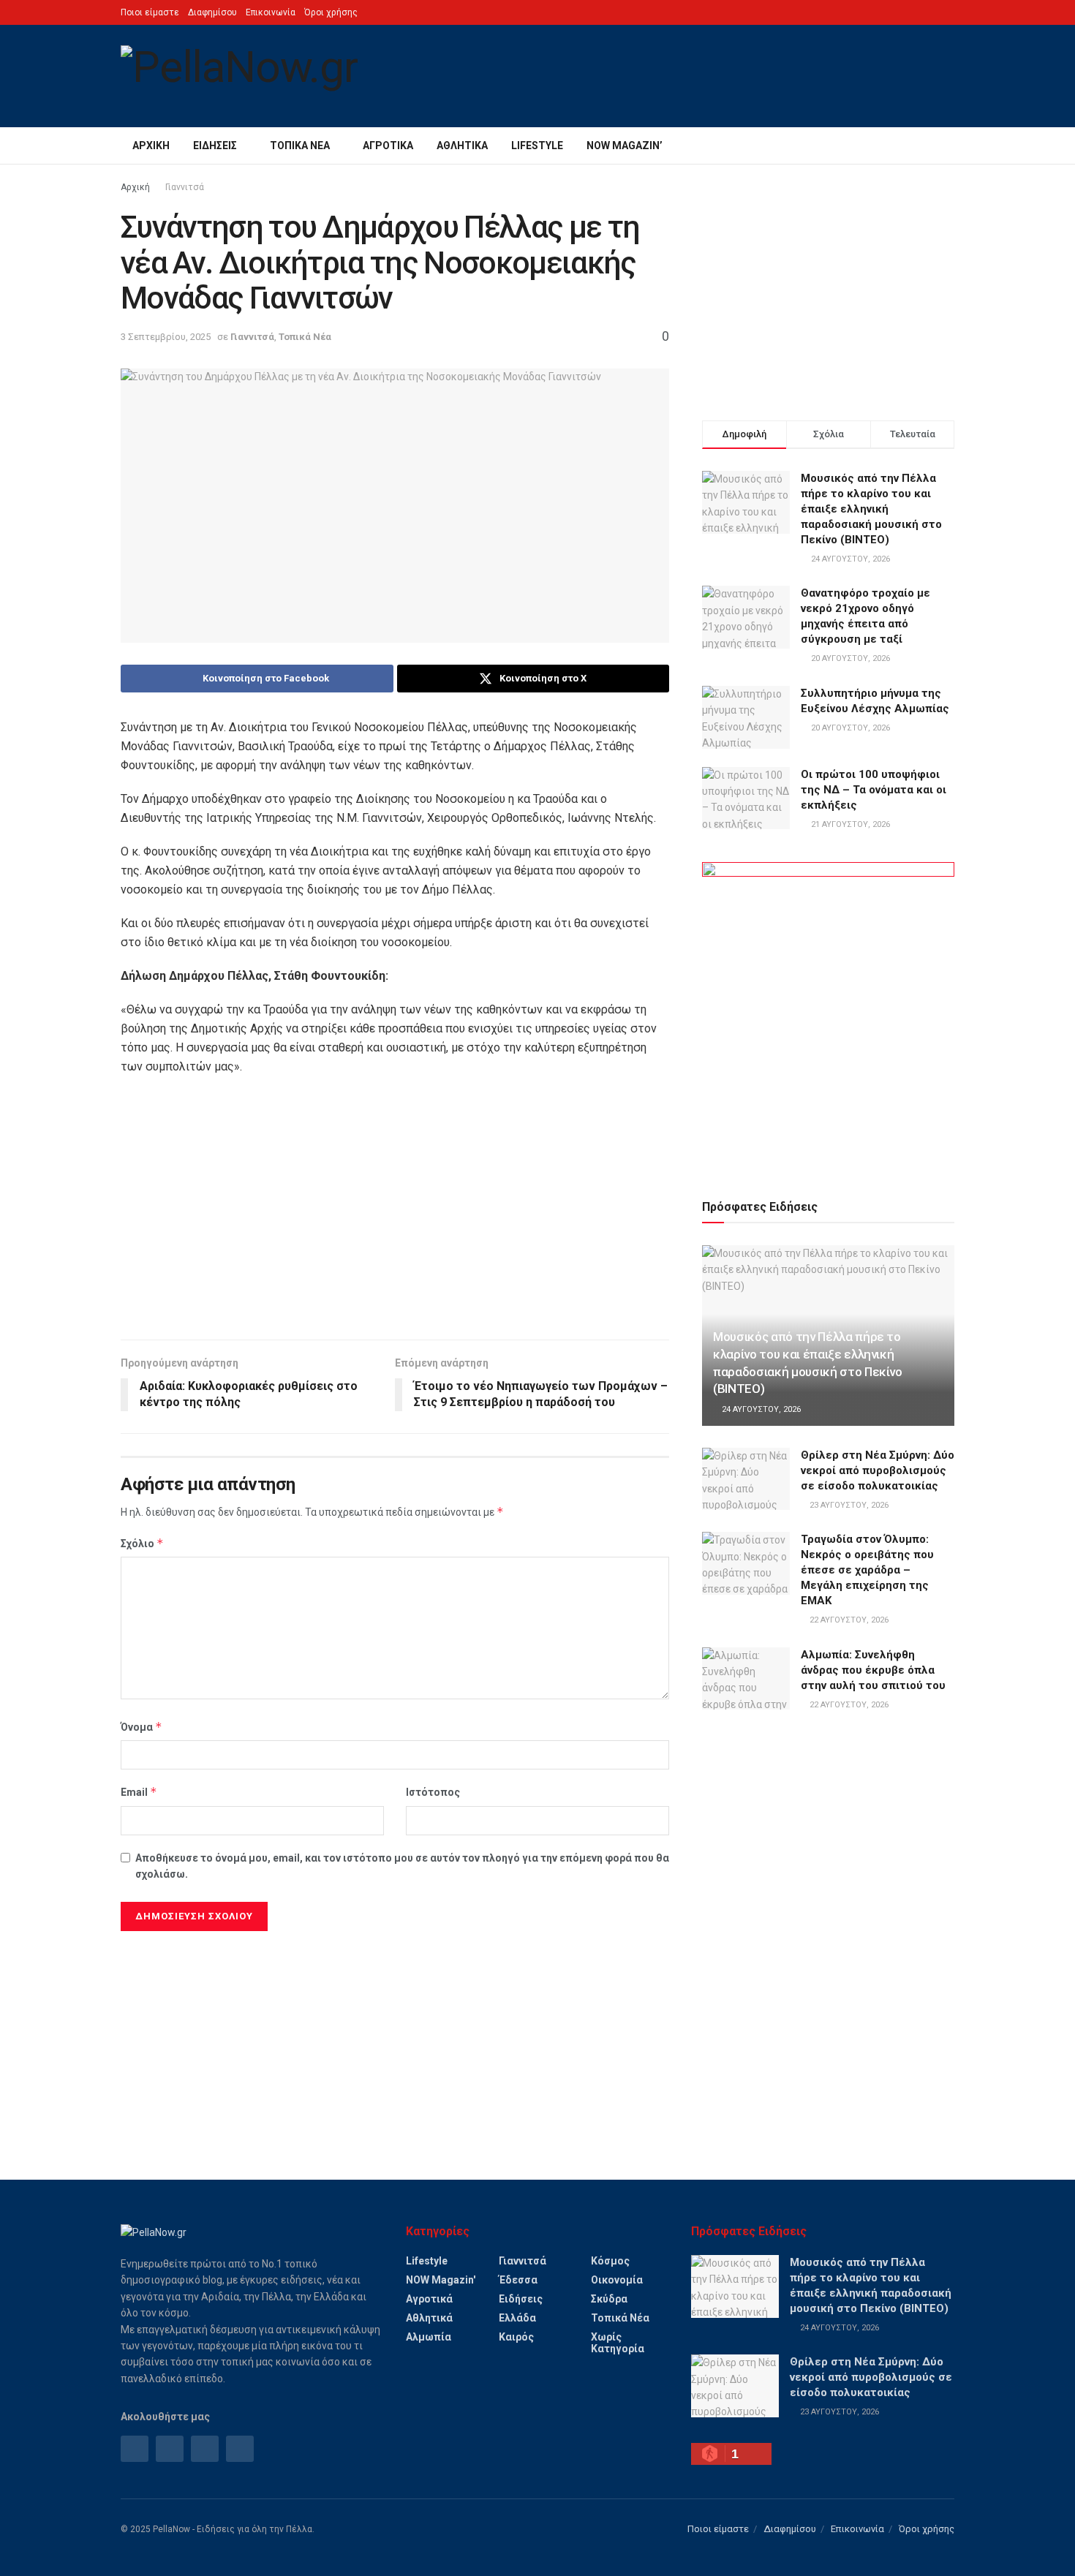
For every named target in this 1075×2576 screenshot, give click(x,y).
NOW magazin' (441, 2280)
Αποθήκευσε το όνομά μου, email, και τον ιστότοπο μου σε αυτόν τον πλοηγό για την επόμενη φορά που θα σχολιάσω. (402, 1866)
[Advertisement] (395, 1215)
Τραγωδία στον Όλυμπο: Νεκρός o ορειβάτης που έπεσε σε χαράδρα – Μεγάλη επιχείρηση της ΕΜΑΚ (867, 1570)
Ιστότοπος (433, 1792)
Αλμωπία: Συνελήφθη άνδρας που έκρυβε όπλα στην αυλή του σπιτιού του (873, 1670)
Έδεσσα (518, 2280)
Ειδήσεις (215, 146)
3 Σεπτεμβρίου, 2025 (166, 337)
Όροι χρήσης (331, 12)
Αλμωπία (429, 2337)
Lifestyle (537, 146)
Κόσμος (610, 2261)
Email (139, 1792)
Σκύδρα (609, 2299)
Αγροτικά (388, 146)
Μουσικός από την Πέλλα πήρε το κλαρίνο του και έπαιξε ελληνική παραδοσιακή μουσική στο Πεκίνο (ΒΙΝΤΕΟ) (871, 509)
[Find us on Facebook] (135, 2449)
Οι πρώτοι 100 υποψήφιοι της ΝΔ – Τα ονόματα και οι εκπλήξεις (874, 790)
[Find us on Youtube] (240, 2449)
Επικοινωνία (271, 12)
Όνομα (142, 1727)
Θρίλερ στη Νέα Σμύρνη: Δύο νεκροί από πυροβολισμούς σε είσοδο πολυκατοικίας (878, 1470)
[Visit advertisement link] (828, 1013)
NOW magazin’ (625, 146)
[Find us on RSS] (205, 2449)
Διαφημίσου (212, 12)
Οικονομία (617, 2280)
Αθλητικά (462, 146)
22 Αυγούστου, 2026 (848, 1620)
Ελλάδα (517, 2318)
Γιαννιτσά (185, 187)
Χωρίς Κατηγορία (618, 2343)
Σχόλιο (142, 1543)
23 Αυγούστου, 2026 (848, 1505)
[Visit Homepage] (239, 76)
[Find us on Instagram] (170, 2449)
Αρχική (151, 146)
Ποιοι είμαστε (150, 12)
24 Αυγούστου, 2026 (760, 1409)
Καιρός (516, 2337)
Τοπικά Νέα (300, 146)
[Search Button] (949, 146)
